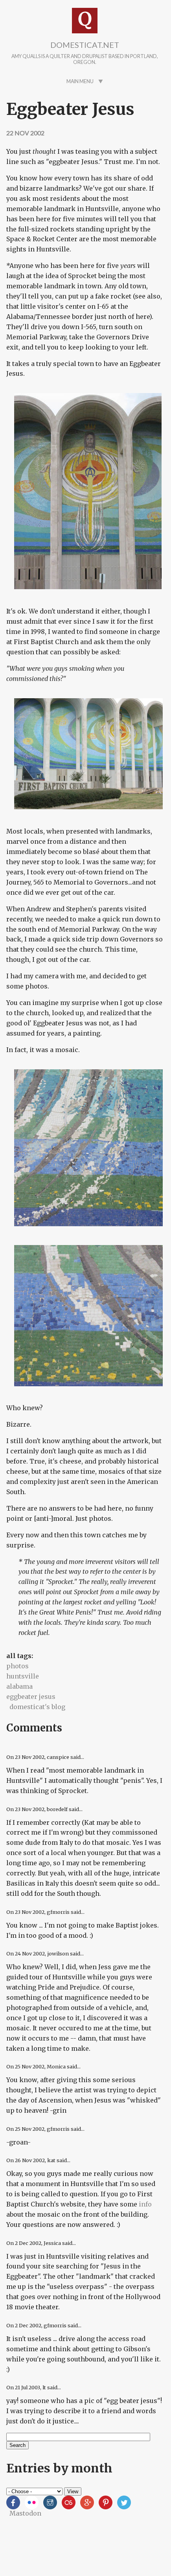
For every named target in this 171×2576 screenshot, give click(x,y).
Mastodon (25, 2513)
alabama (19, 1686)
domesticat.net (85, 45)
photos (17, 1666)
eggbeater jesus (31, 1697)
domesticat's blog (37, 1707)
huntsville (23, 1676)
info (145, 2204)
